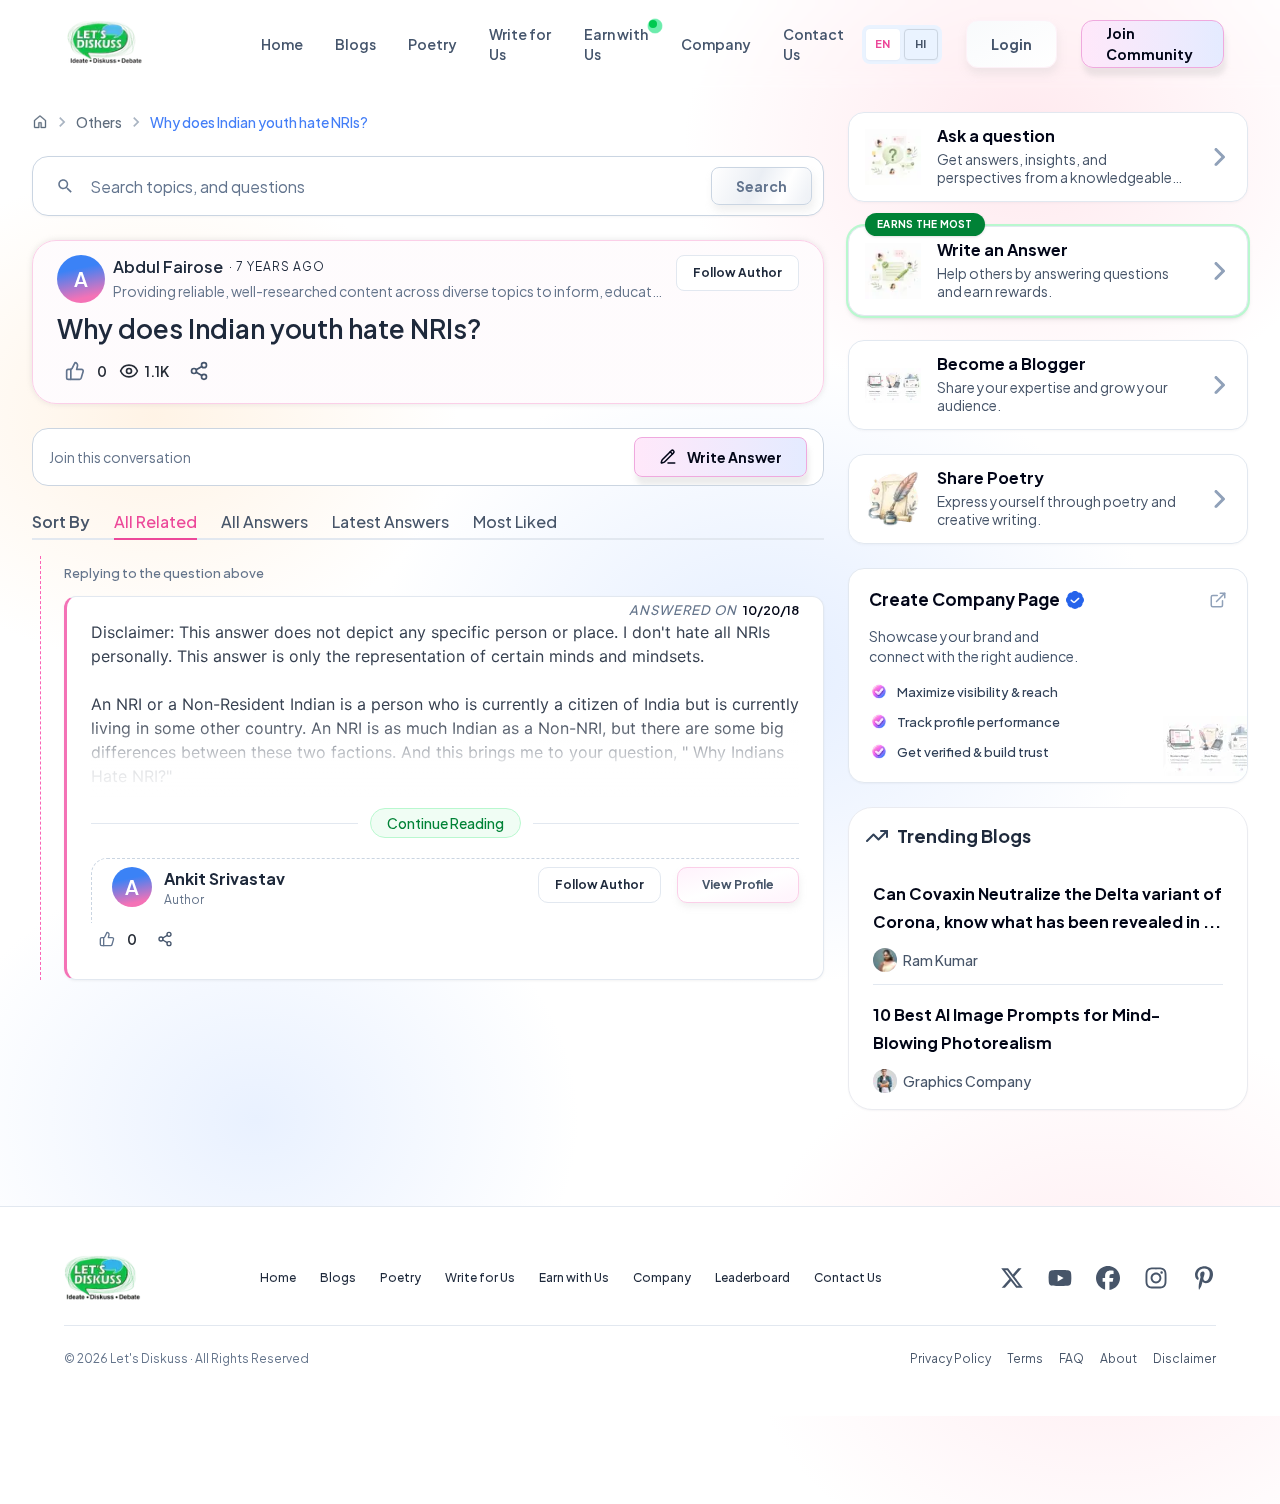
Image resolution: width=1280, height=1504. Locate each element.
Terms (1025, 1358)
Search (761, 186)
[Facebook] (1108, 1278)
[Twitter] (1012, 1278)
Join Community (1149, 43)
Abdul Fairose (168, 267)
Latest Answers (390, 521)
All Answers (264, 521)
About (1118, 1358)
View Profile (738, 884)
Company (716, 44)
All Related (155, 521)
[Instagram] (1156, 1278)
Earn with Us (616, 44)
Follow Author (737, 272)
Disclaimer (1184, 1358)
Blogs (355, 44)
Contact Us (813, 44)
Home (282, 44)
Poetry (432, 44)
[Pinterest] (1204, 1278)
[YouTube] (1060, 1278)
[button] (428, 457)
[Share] (199, 371)
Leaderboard (752, 1277)
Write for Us (520, 44)
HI (920, 43)
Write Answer (734, 457)
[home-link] (40, 122)
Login (1011, 44)
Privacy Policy (950, 1358)
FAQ (1071, 1358)
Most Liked (515, 521)
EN (882, 43)
